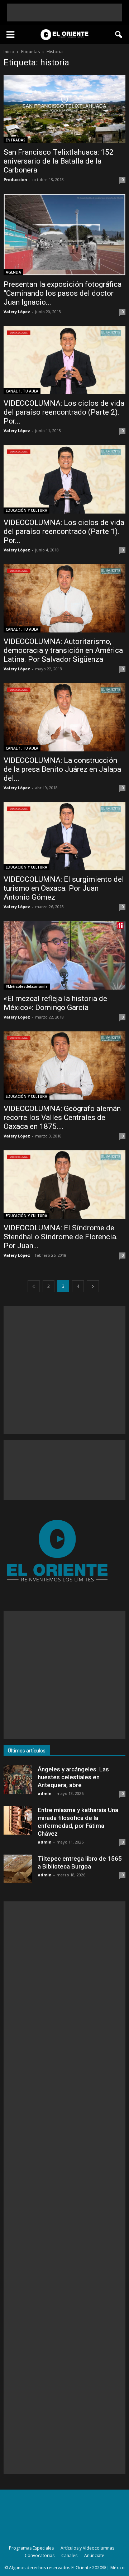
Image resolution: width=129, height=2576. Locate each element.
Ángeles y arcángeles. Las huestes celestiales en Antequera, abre (73, 1777)
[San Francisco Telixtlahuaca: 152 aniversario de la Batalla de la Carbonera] (64, 109)
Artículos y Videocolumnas (87, 2548)
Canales (69, 2555)
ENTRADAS (16, 140)
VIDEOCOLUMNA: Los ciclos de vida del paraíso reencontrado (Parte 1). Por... (64, 531)
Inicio (9, 52)
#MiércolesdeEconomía (27, 986)
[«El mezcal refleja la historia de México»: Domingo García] (64, 955)
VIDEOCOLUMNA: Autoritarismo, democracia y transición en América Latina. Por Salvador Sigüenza (63, 650)
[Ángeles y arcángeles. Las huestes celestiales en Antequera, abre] (18, 1780)
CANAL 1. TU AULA (22, 391)
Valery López (17, 312)
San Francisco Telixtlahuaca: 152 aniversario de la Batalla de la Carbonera (59, 161)
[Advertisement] (64, 12)
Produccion (15, 179)
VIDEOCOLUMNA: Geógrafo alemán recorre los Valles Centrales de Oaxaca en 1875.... (62, 1117)
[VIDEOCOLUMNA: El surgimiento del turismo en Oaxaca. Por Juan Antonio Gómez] (64, 836)
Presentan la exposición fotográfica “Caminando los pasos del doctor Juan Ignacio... (63, 293)
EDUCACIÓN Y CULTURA (27, 510)
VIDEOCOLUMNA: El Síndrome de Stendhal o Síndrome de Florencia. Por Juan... (61, 1237)
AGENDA (13, 272)
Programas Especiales (31, 2548)
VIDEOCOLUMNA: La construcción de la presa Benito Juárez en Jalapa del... (62, 769)
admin (45, 1793)
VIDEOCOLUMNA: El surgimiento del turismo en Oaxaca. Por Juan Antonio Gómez (64, 888)
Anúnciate (94, 2555)
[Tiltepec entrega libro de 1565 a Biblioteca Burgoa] (18, 1869)
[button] (119, 35)
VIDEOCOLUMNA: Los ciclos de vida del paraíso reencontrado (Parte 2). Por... (64, 412)
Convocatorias (40, 2555)
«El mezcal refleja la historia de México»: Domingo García (55, 1003)
